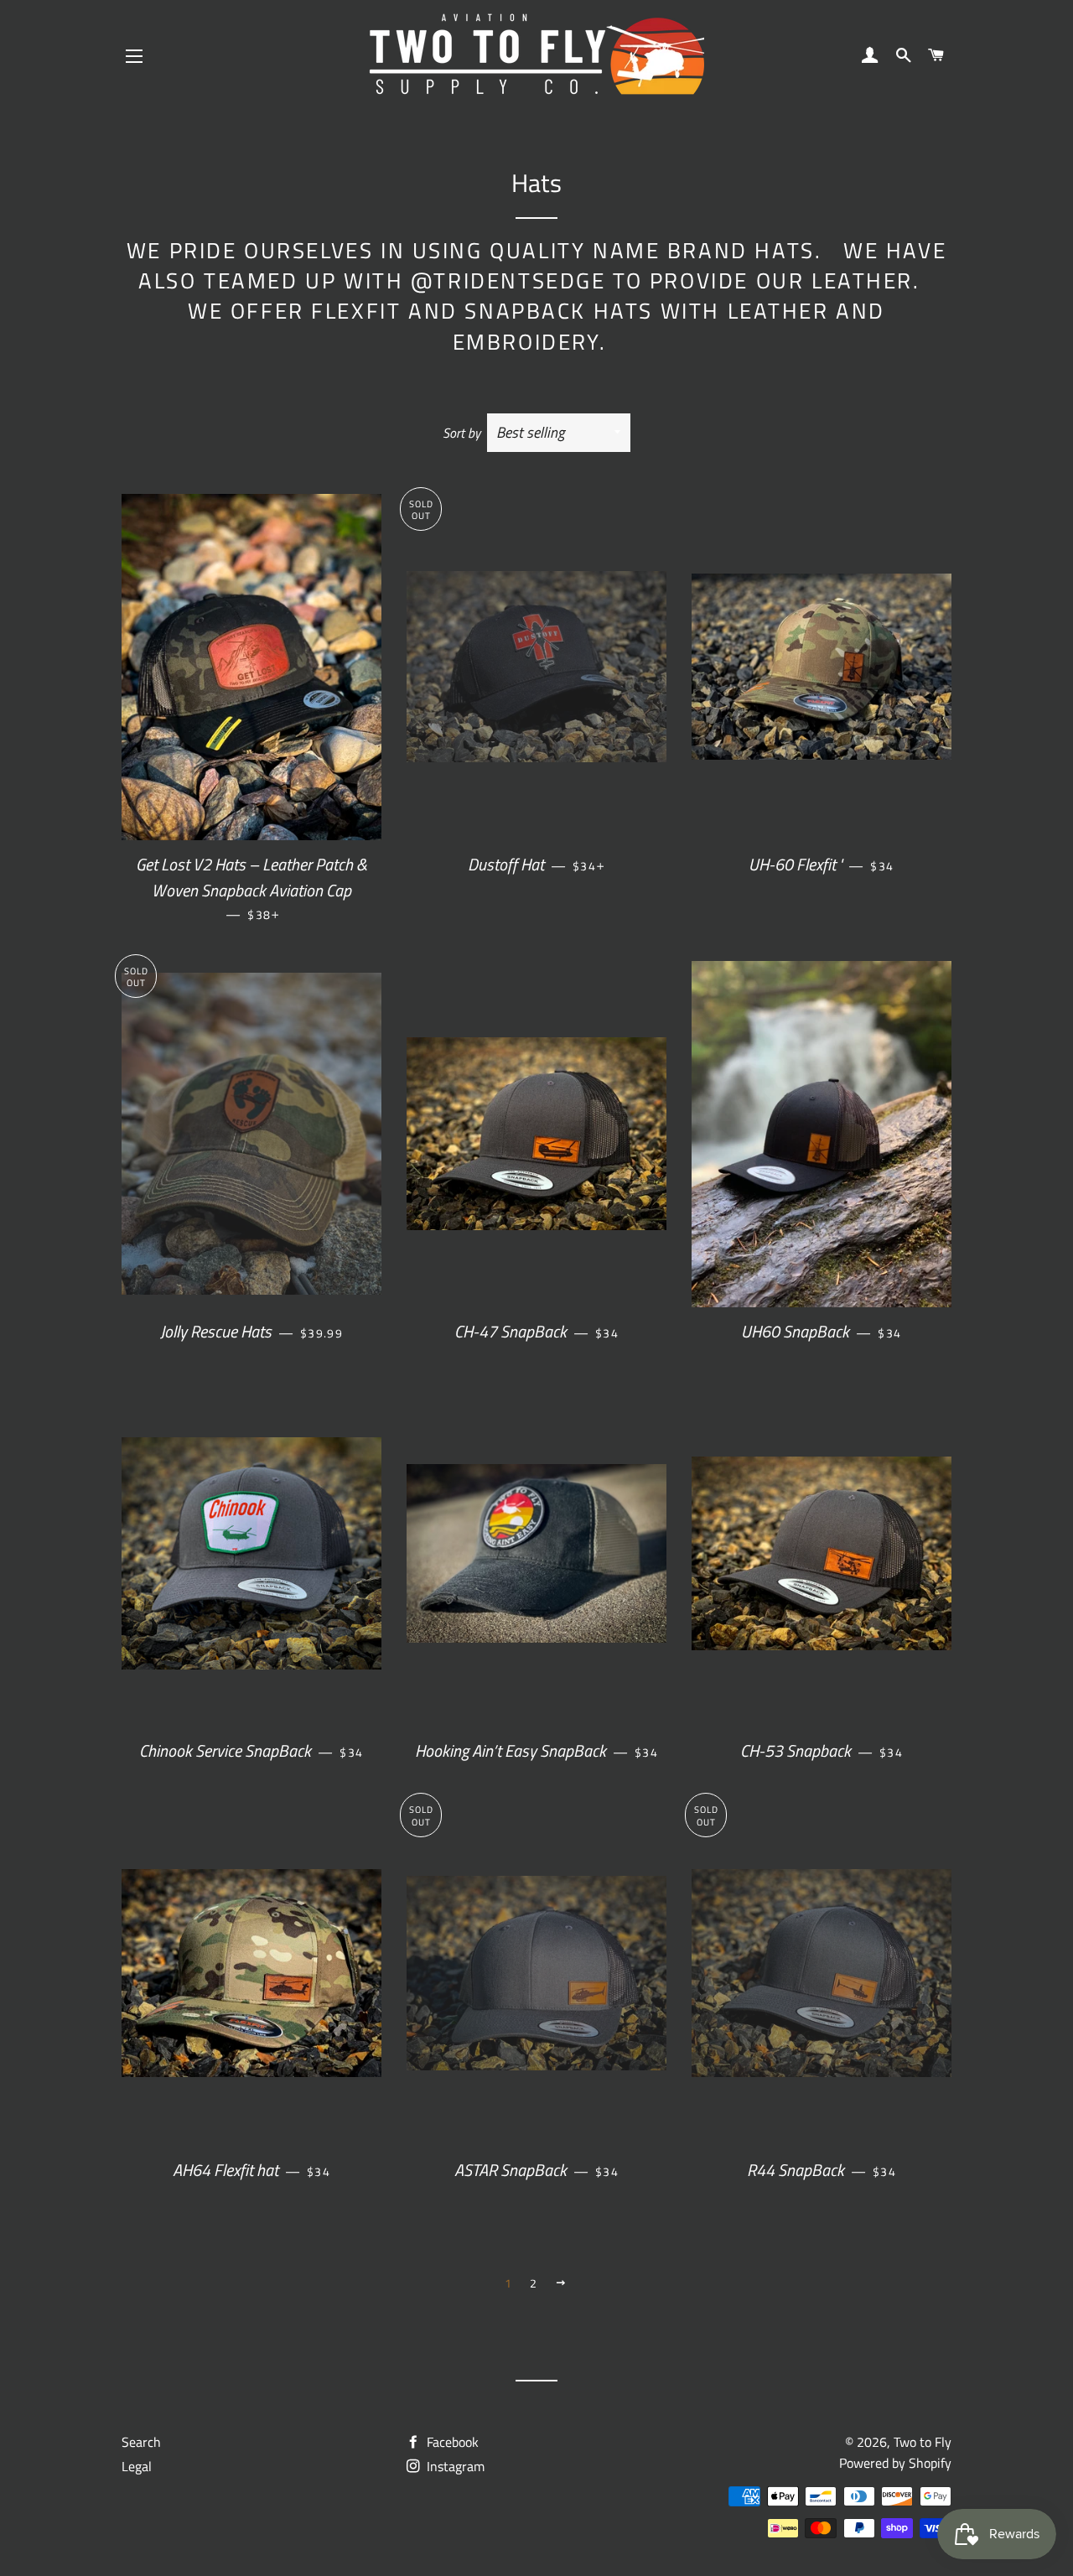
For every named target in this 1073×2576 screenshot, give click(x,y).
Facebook (451, 2442)
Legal (137, 2466)
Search (141, 2442)
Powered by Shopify (895, 2463)
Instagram (454, 2466)
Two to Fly (923, 2442)
